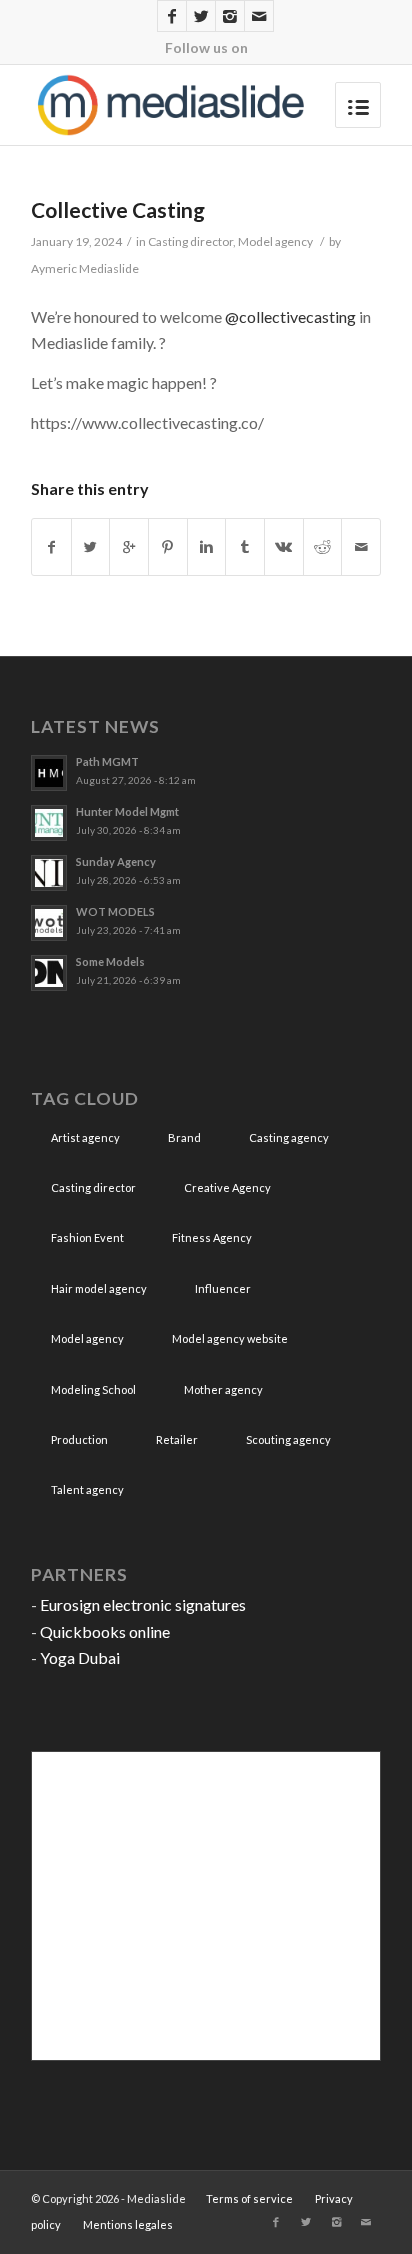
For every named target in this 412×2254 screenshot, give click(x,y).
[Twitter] (201, 16)
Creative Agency (227, 1187)
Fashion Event (87, 1237)
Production (79, 1439)
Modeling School (93, 1389)
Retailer (177, 1439)
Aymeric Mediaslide (85, 268)
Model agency (275, 241)
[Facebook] (172, 16)
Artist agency (85, 1137)
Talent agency (87, 1489)
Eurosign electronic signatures (143, 1604)
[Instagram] (230, 16)
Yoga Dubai (80, 1657)
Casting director (190, 241)
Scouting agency (288, 1439)
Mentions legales (128, 2224)
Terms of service (249, 2198)
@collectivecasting (290, 316)
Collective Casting (118, 209)
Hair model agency (99, 1288)
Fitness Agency (212, 1237)
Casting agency (289, 1137)
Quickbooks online (105, 1631)
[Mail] (259, 16)
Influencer (223, 1288)
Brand (184, 1137)
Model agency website (230, 1338)
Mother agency (223, 1389)
